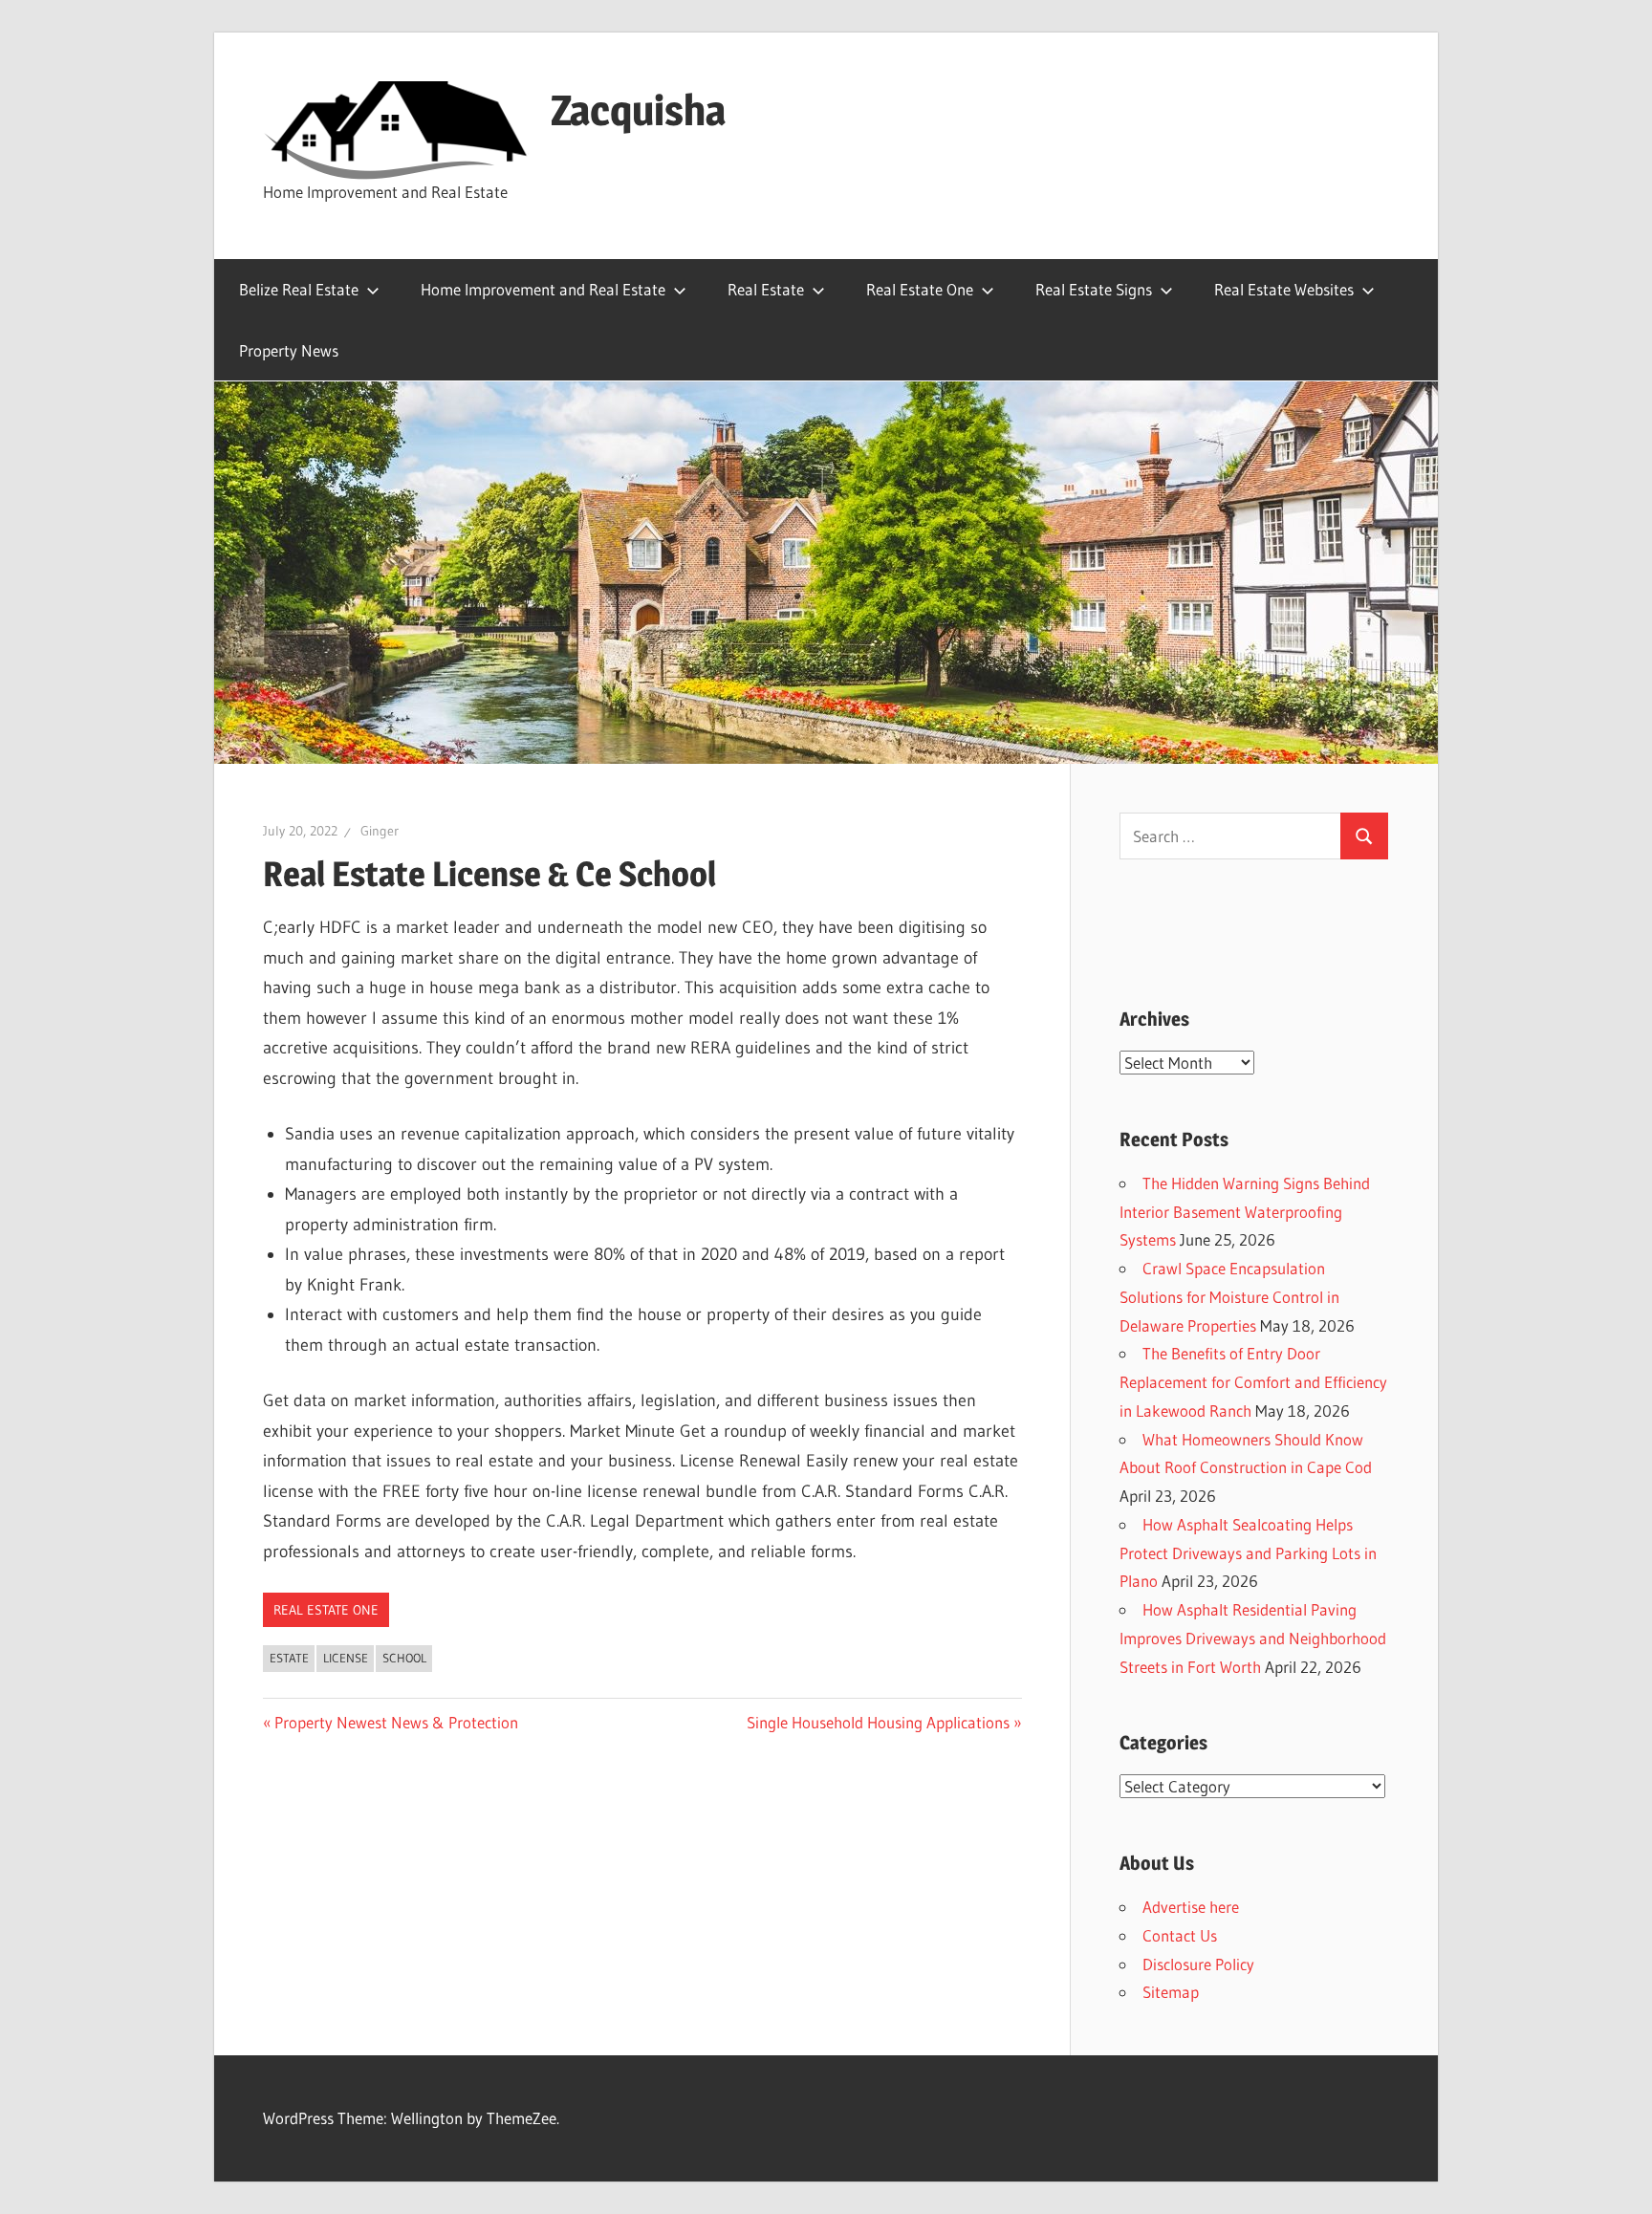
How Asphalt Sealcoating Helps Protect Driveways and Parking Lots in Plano (1248, 1553)
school (404, 1658)
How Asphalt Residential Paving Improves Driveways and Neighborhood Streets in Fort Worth (1253, 1638)
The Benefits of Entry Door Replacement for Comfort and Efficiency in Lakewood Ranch (1253, 1382)
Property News (289, 350)
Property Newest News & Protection (396, 1722)
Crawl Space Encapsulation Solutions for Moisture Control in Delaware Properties (1229, 1297)
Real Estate (766, 289)
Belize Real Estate (299, 289)
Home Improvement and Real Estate (543, 289)
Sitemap (1171, 1992)
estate (289, 1658)
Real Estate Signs (1094, 289)
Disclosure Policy (1198, 1964)
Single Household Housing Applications (878, 1722)
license (346, 1658)
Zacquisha (638, 110)
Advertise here (1191, 1907)
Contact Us (1180, 1935)
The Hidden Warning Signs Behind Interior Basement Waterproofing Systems (1245, 1212)
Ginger (380, 831)
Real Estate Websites (1284, 289)
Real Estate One (920, 289)
